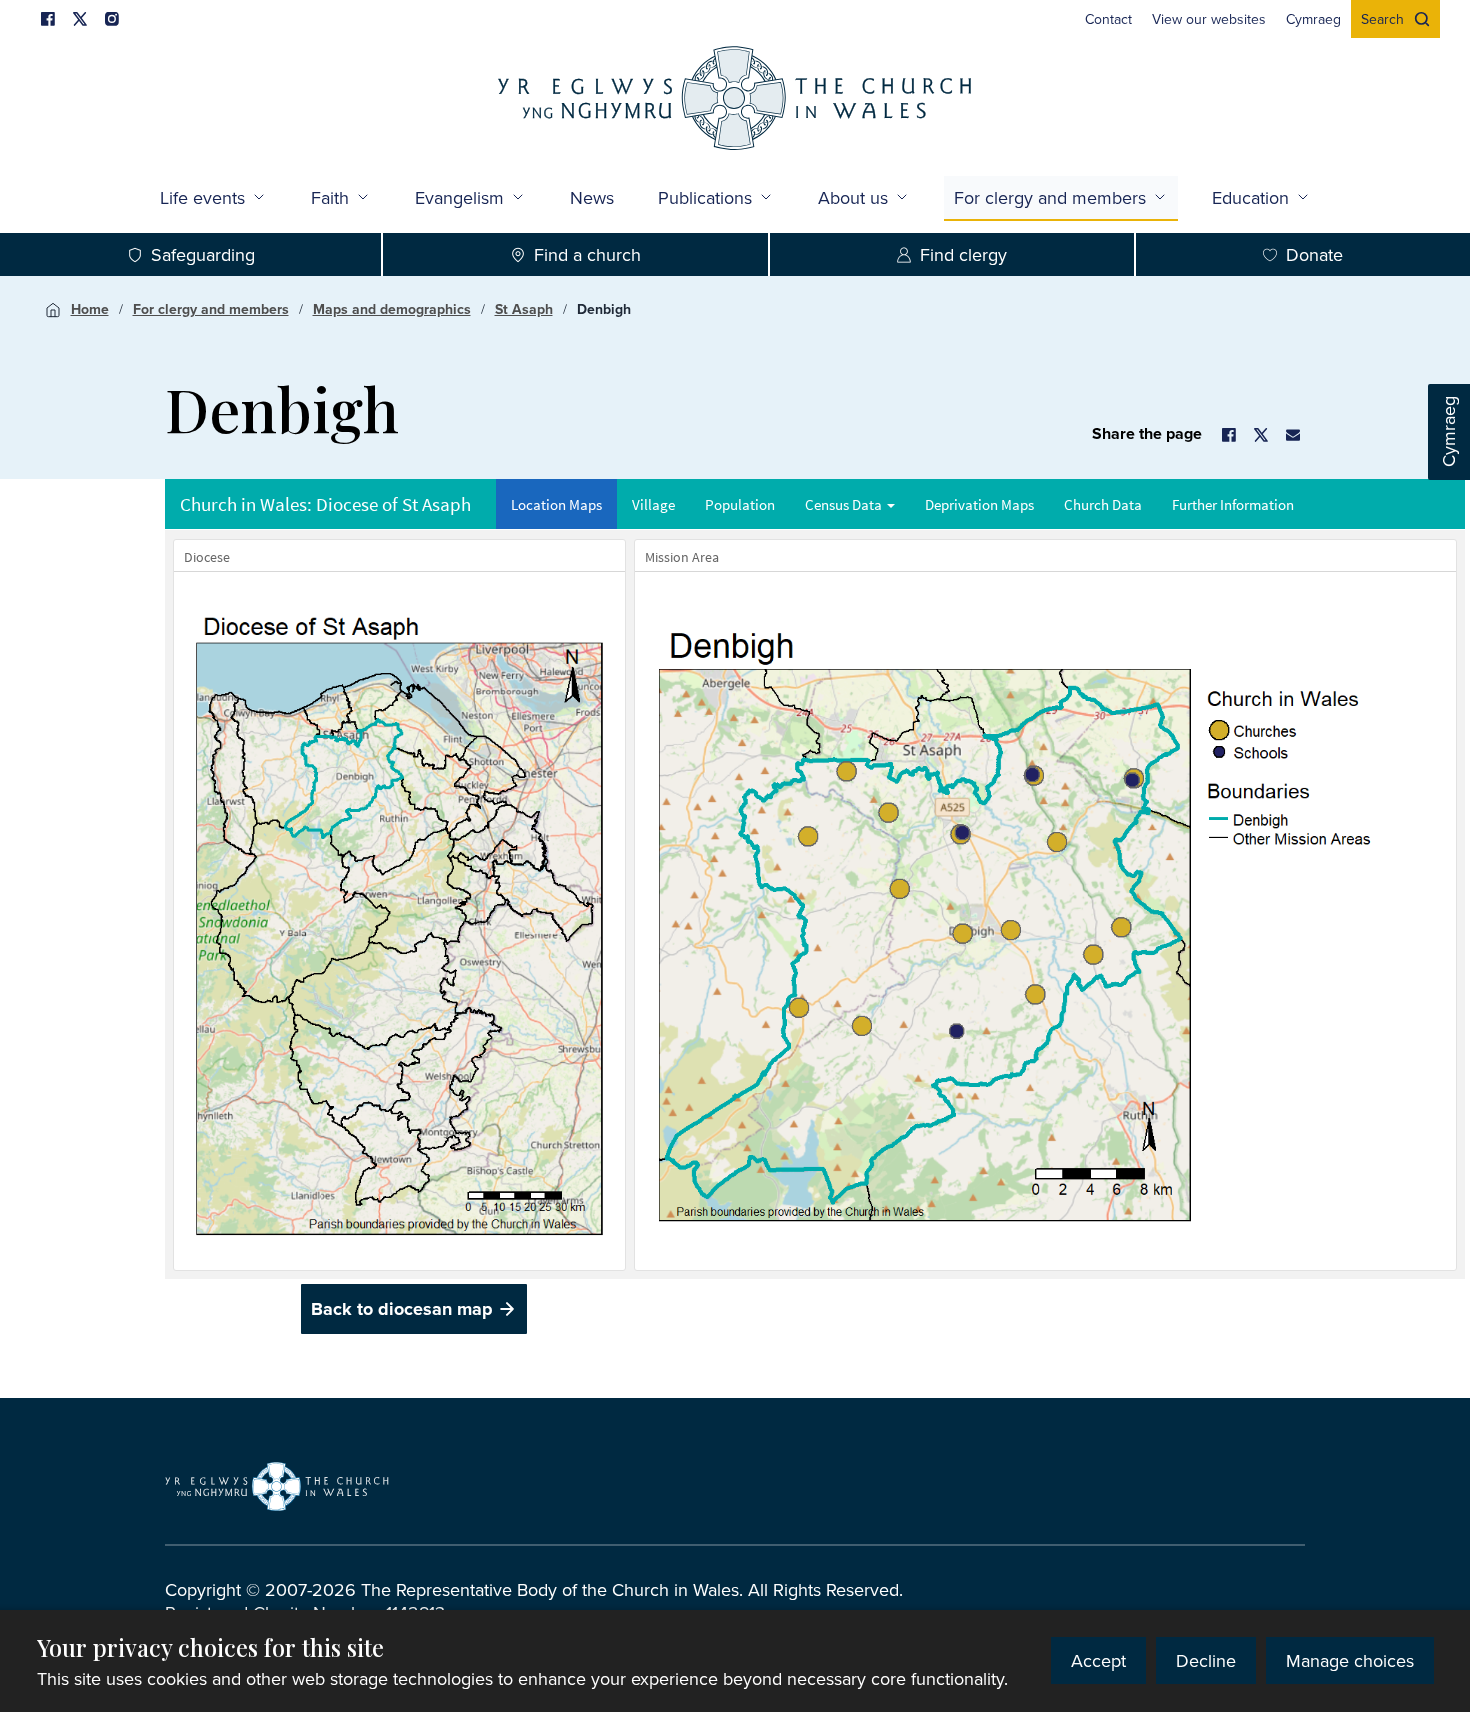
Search (1382, 19)
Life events (202, 197)
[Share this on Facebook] (1229, 435)
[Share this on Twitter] (1261, 435)
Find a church (587, 254)
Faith (330, 197)
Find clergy (963, 254)
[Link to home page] (735, 100)
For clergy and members (1050, 197)
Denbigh (604, 309)
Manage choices (1350, 1660)
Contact (1108, 19)
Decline (1206, 1660)
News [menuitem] (592, 197)
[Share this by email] (1293, 435)
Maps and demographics (392, 309)
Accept (1098, 1660)
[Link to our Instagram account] (112, 19)
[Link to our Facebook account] (48, 19)
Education (1250, 197)
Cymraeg (1448, 432)
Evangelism (459, 197)
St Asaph (524, 309)
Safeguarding (203, 254)
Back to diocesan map (402, 1309)
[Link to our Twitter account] (80, 19)
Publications (705, 197)
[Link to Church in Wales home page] (277, 1487)
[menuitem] (1108, 19)
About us (853, 197)
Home (90, 309)
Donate (1314, 254)
